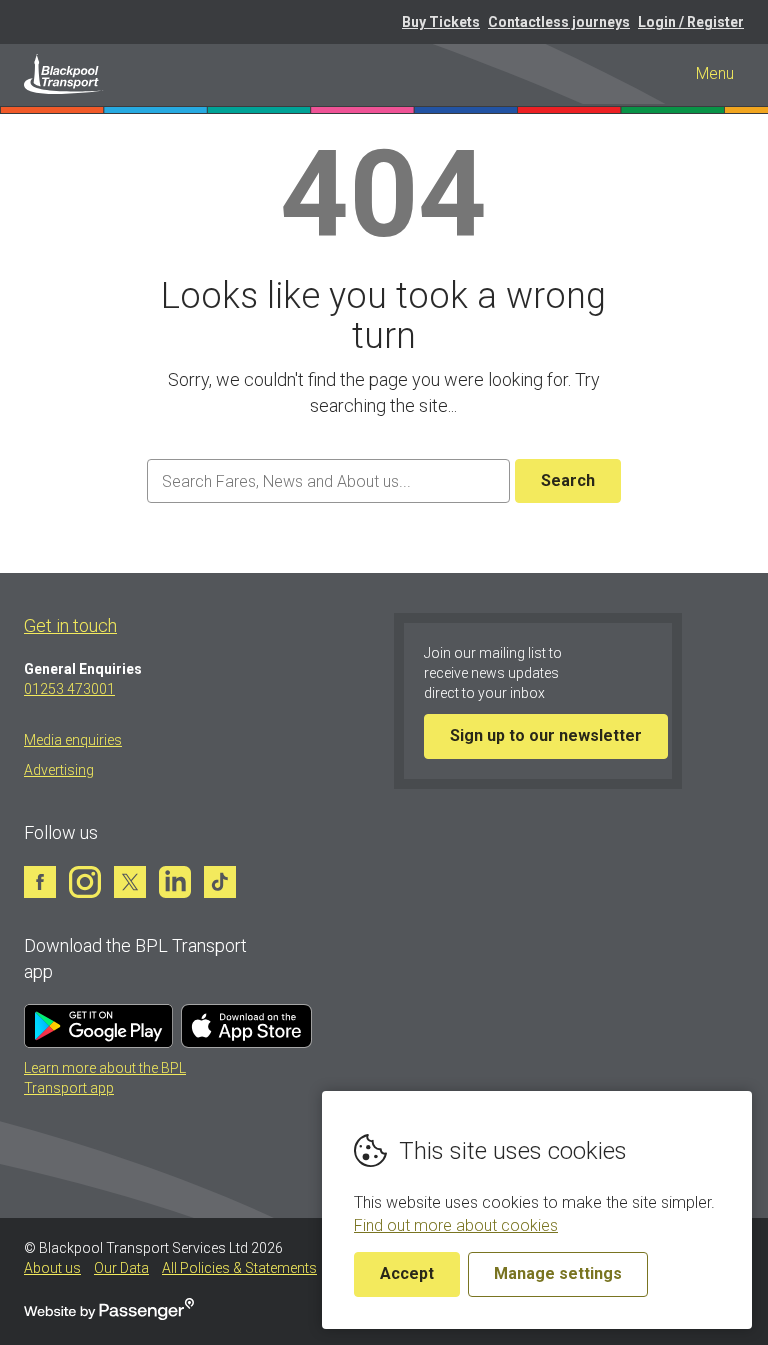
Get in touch (70, 625)
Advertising (59, 770)
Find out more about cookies (456, 1225)
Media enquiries (73, 740)
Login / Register (691, 22)
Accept (407, 1273)
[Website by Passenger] (109, 1315)
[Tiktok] (220, 882)
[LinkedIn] (175, 882)
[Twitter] (130, 882)
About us (52, 1268)
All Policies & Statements (239, 1268)
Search (568, 480)
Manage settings (558, 1273)
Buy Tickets (441, 22)
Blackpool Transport (64, 74)
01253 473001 (69, 689)
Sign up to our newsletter (546, 735)
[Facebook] (40, 882)
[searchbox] (328, 481)
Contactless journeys (559, 22)
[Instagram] (85, 882)
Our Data (121, 1268)
